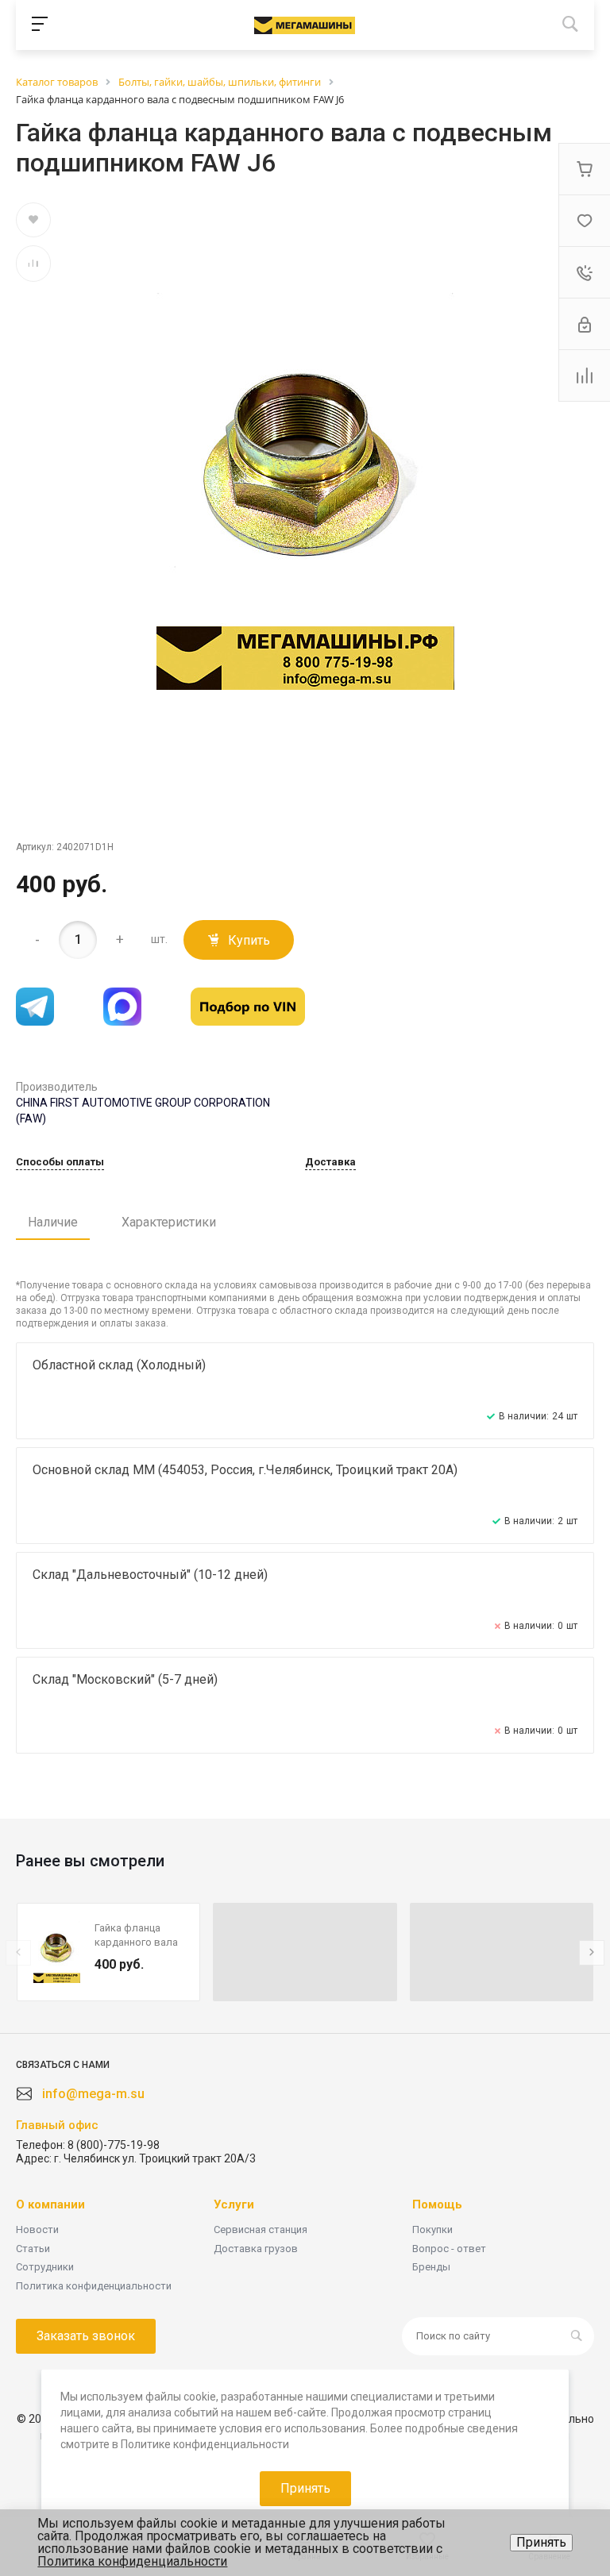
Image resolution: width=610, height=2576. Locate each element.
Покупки (432, 2229)
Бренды (431, 2267)
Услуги (234, 2204)
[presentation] (18, 1953)
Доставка (330, 1162)
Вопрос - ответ (449, 2249)
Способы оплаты (60, 1162)
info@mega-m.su (93, 2094)
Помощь (437, 2204)
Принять (541, 2542)
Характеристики (169, 1222)
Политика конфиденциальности (94, 2286)
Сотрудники (45, 2267)
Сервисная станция (261, 2229)
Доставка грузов (256, 2249)
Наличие (53, 1222)
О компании (50, 2204)
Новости (37, 2229)
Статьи (33, 2249)
